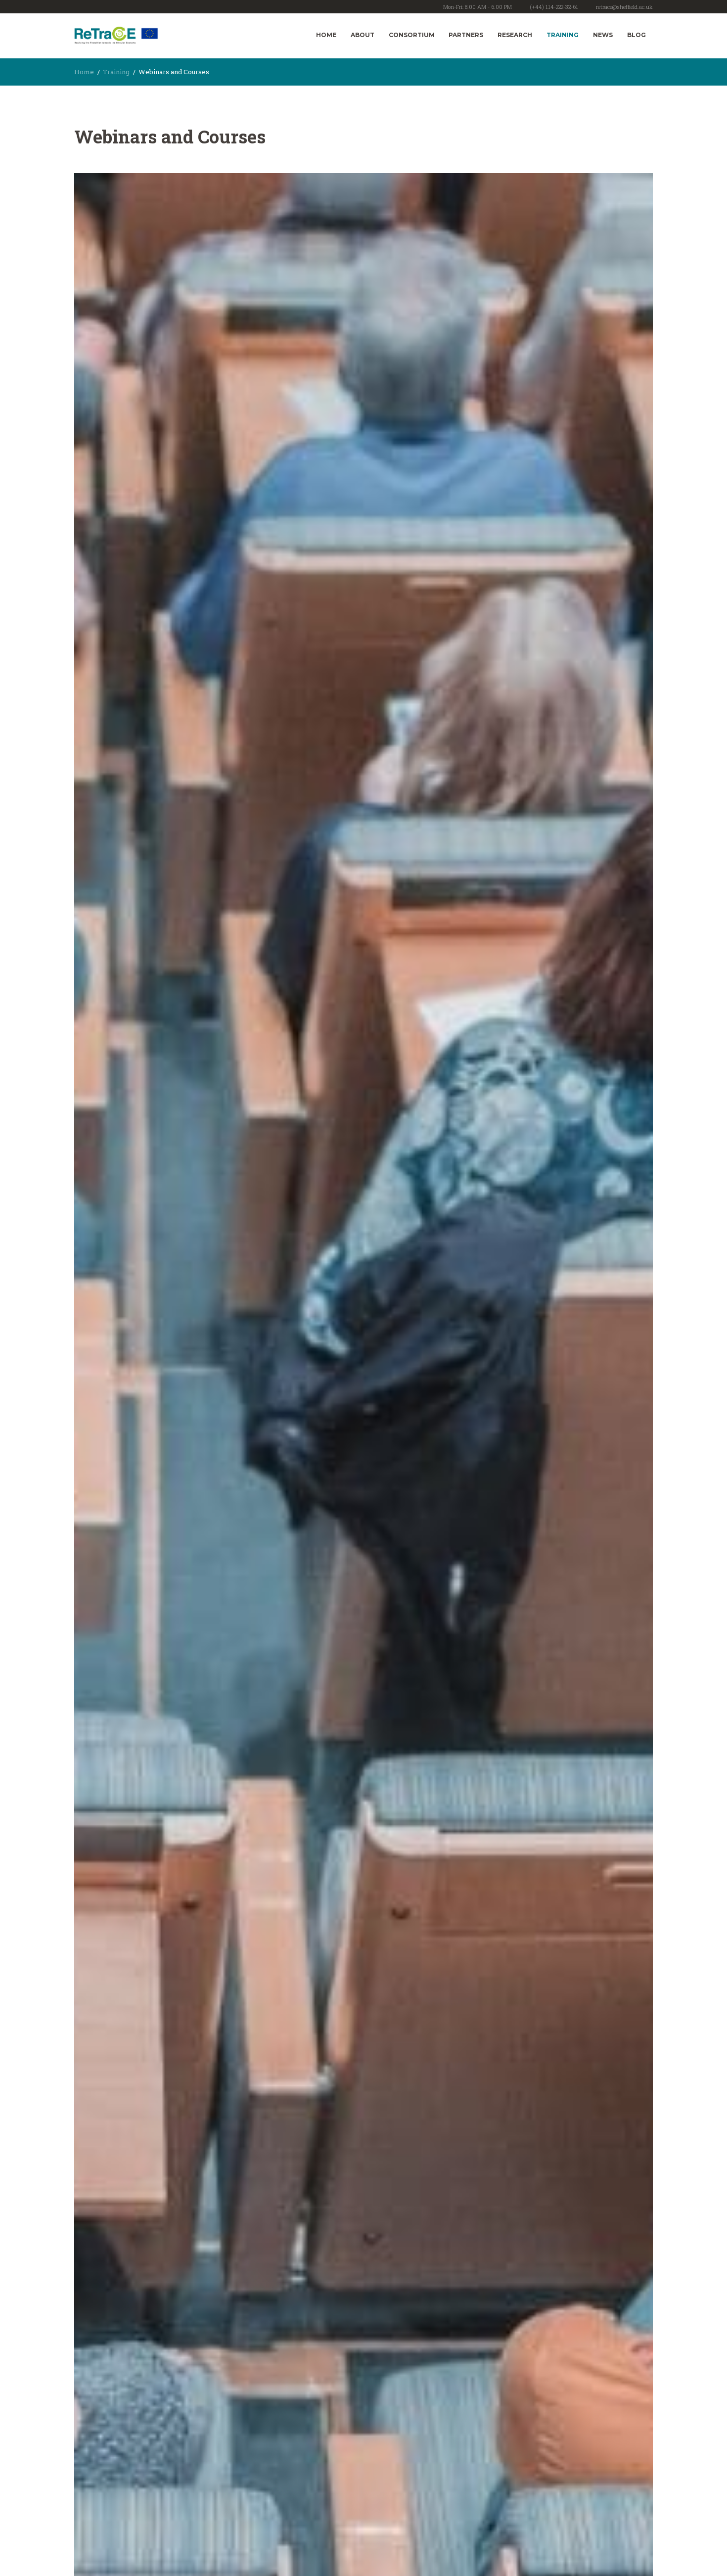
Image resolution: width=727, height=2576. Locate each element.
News (603, 35)
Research (515, 35)
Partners (466, 35)
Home (326, 35)
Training (563, 35)
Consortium (412, 35)
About (363, 35)
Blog (636, 35)
